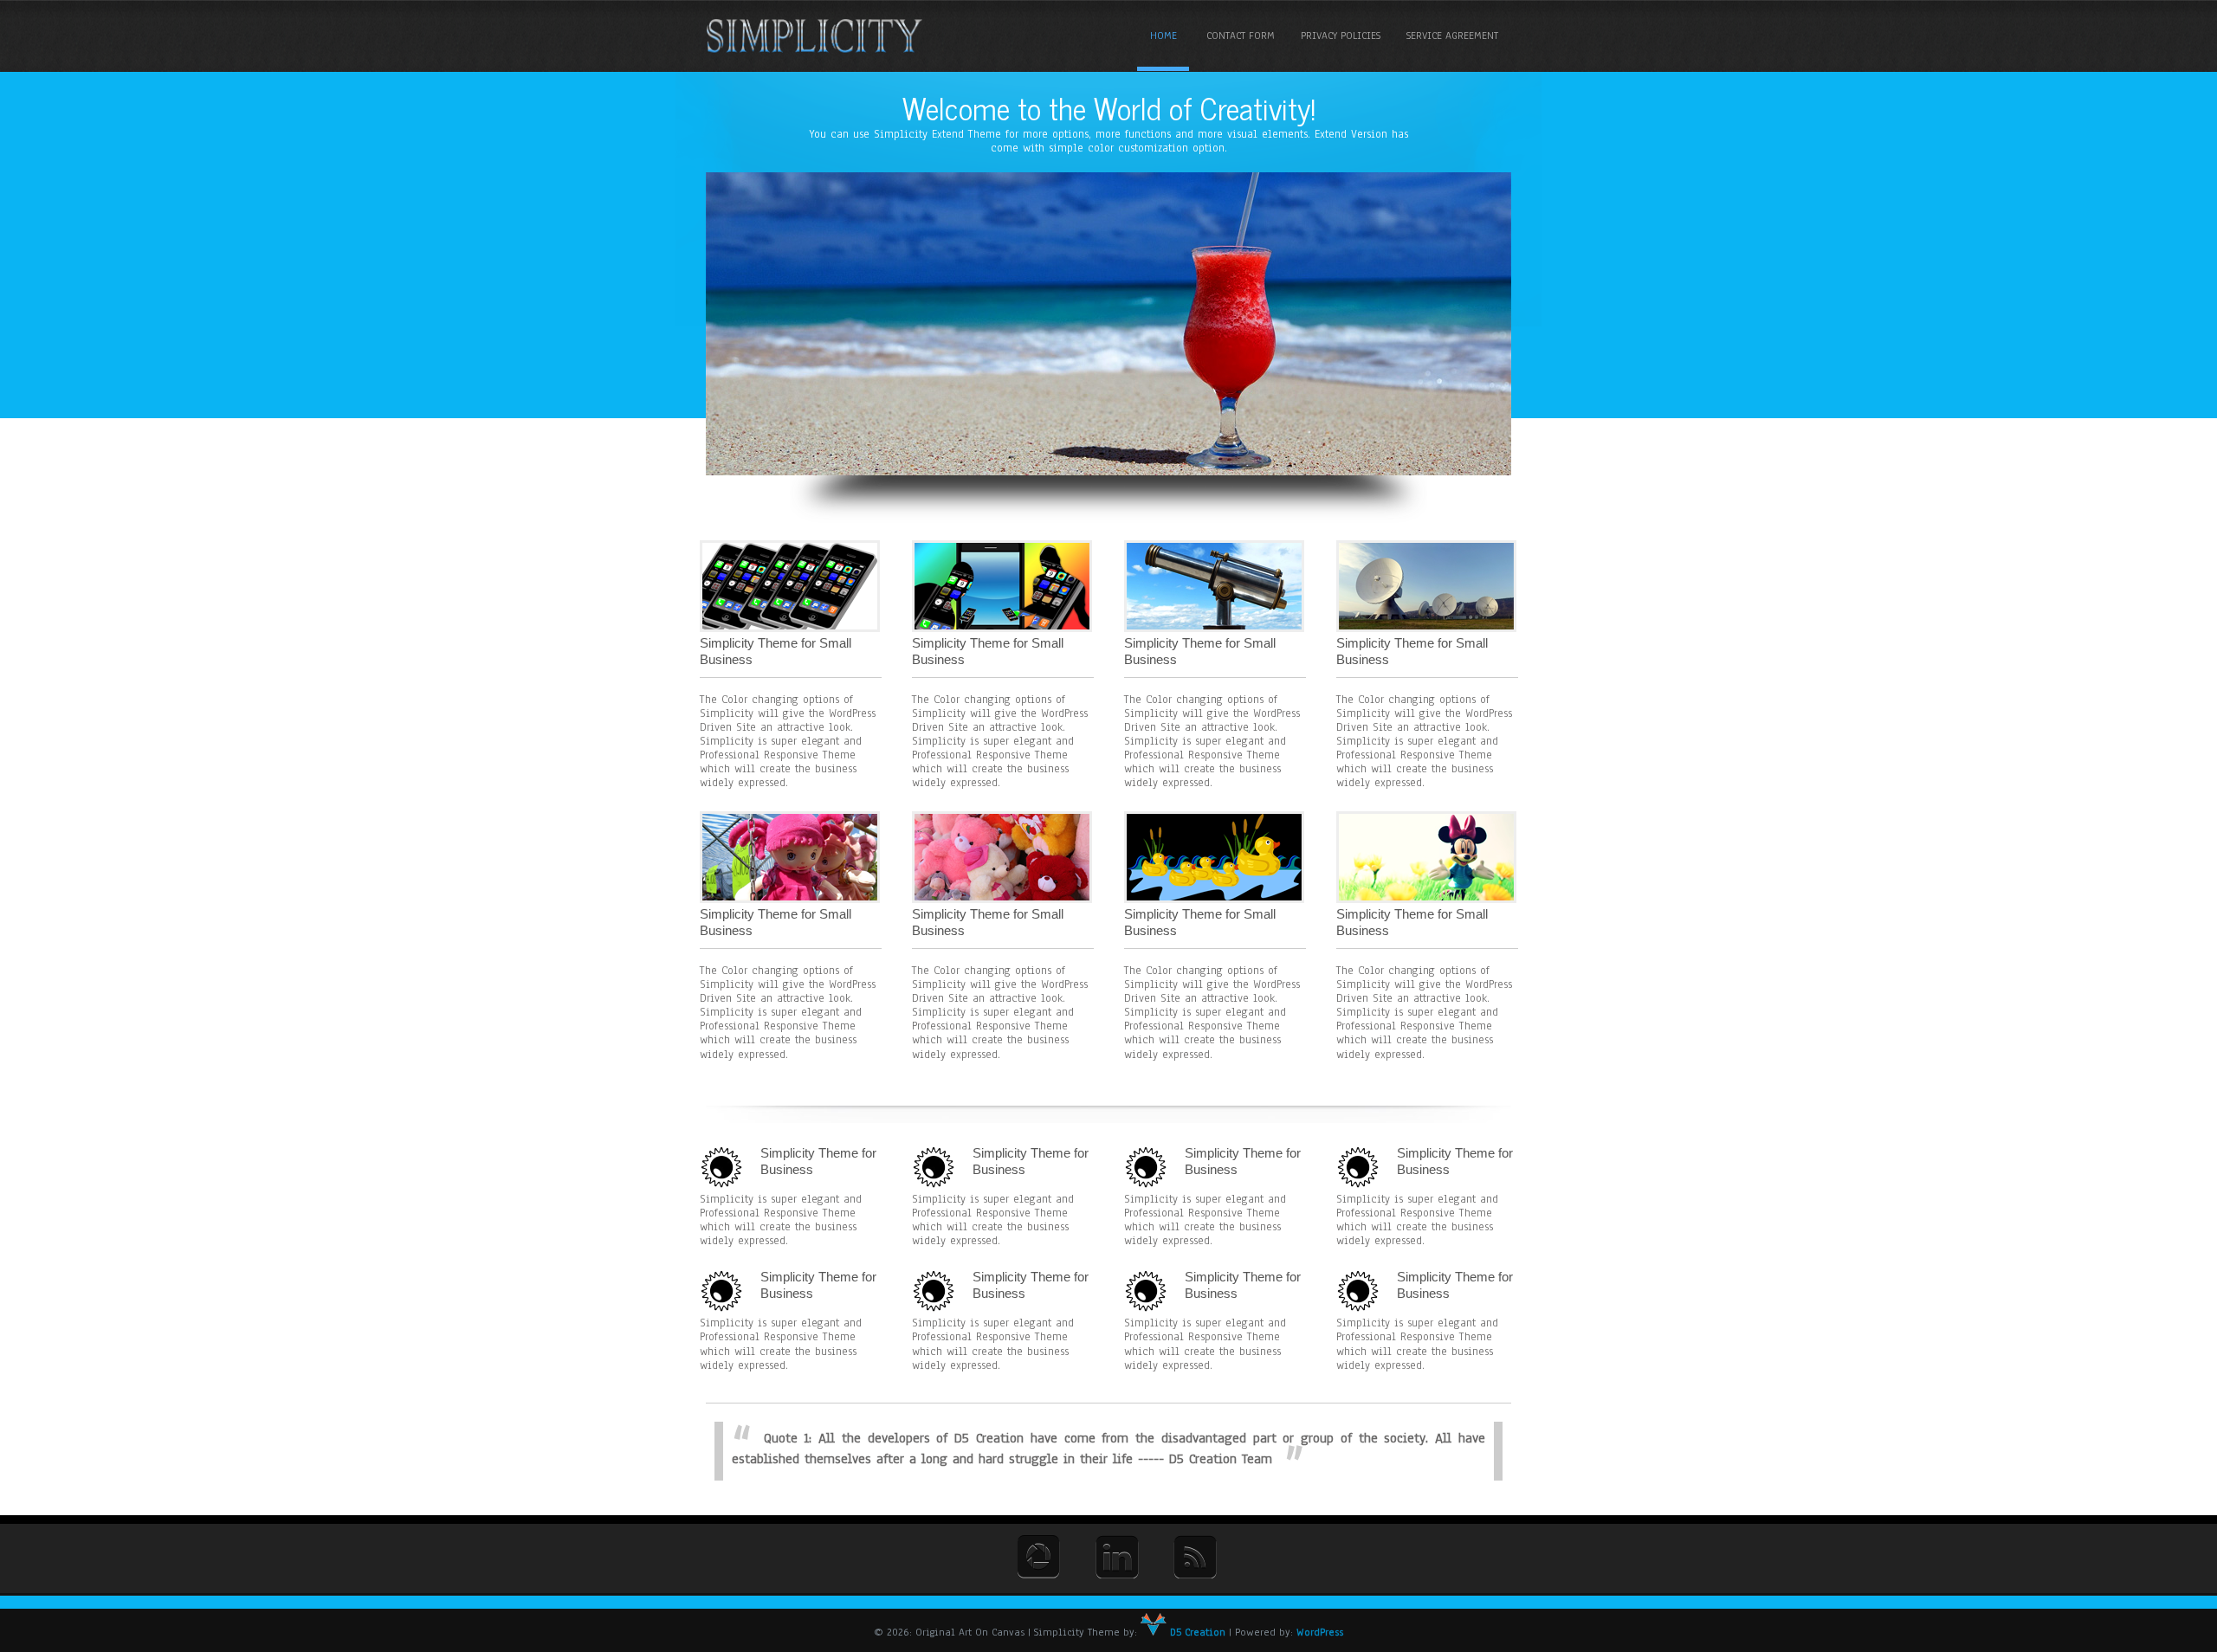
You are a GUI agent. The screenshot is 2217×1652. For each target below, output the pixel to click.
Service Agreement (1452, 35)
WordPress (1320, 1632)
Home (1163, 35)
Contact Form (1241, 35)
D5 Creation (1196, 1632)
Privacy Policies (1341, 35)
